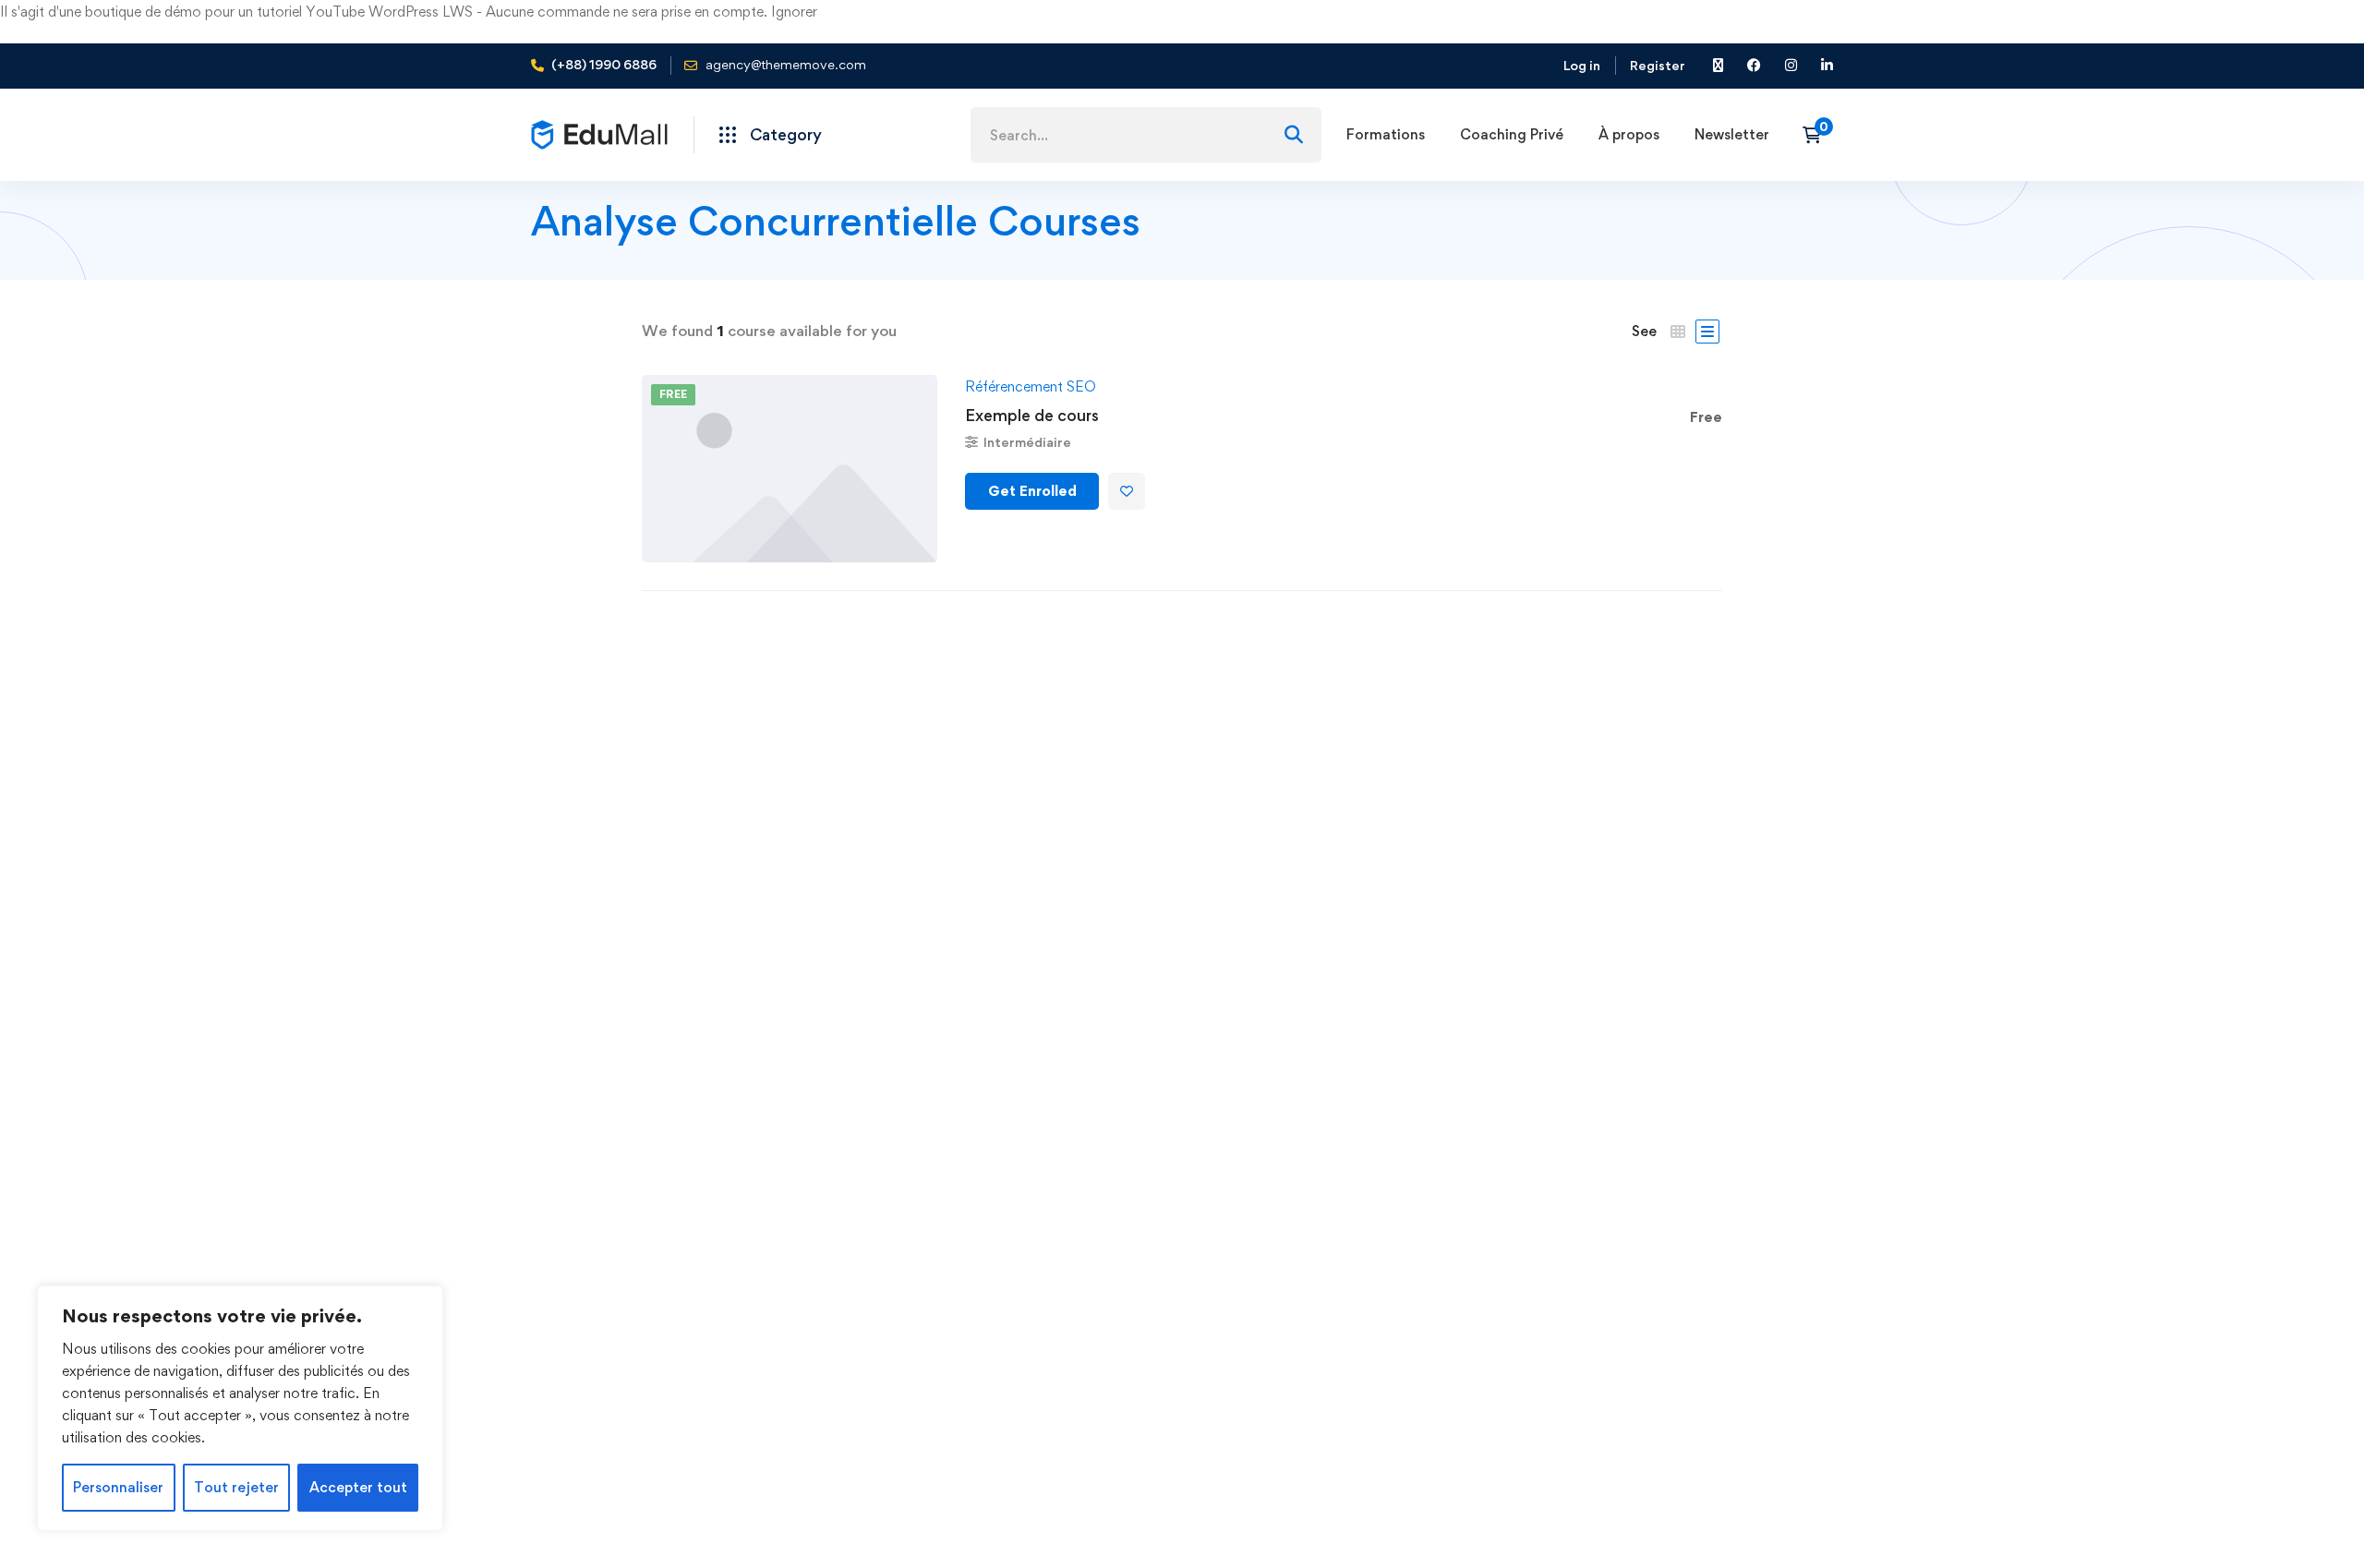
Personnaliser (118, 1487)
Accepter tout (358, 1487)
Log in (1582, 65)
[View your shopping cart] (1818, 135)
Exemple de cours (1032, 415)
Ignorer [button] (794, 12)
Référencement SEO (1031, 386)
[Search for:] (1146, 135)
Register (1658, 65)
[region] (240, 1408)
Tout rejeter (236, 1487)
